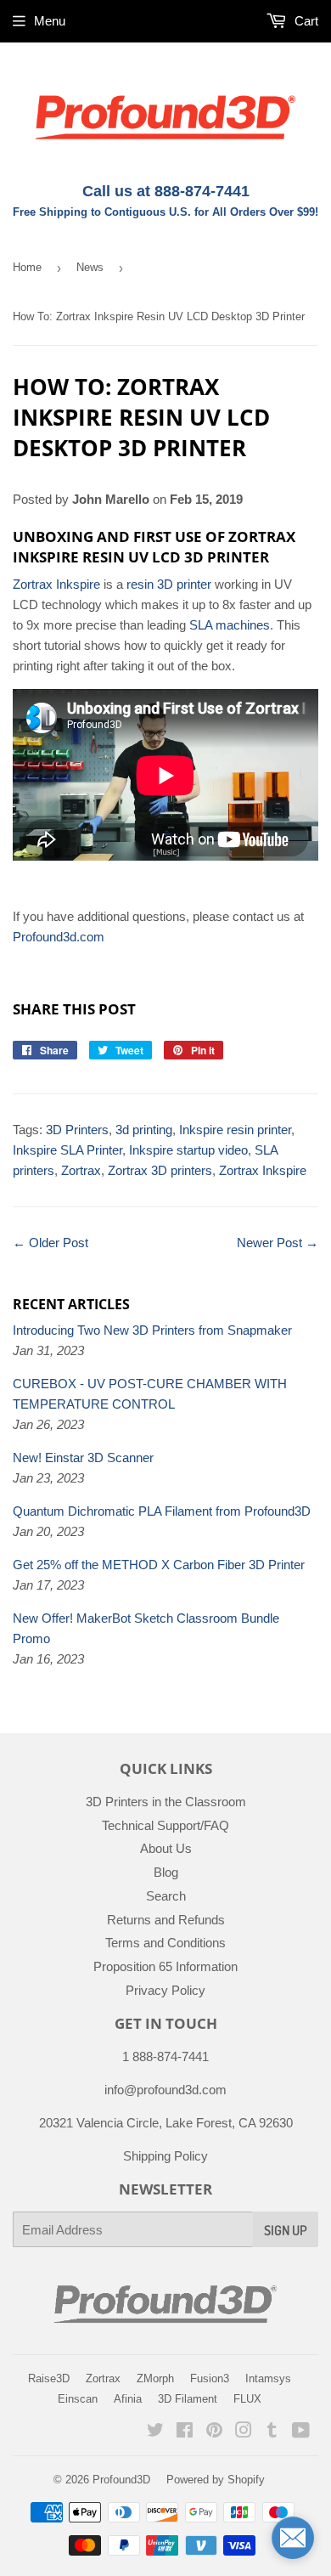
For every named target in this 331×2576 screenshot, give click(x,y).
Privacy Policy (165, 1990)
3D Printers (77, 1130)
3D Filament (188, 2399)
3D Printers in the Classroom (166, 1802)
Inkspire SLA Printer (67, 1150)
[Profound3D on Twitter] (155, 2432)
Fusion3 (210, 2378)
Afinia (128, 2399)
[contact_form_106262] (293, 2538)
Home (27, 267)
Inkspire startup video (188, 1150)
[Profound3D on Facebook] (185, 2432)
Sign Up (286, 2230)
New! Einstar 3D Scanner (83, 1457)
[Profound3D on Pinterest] (214, 2432)
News (90, 267)
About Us (166, 1848)
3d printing (144, 1130)
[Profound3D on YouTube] (301, 2432)
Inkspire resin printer (235, 1130)
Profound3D (121, 2480)
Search (166, 1896)
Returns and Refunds (166, 1920)
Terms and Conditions (165, 1943)
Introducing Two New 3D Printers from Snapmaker (152, 1330)
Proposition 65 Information (165, 1966)
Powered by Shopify (216, 2480)
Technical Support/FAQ (165, 1825)
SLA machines (230, 625)
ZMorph (155, 2378)
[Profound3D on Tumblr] (272, 2432)
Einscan (78, 2399)
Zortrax (81, 1170)
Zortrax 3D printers (160, 1170)
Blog (166, 1872)
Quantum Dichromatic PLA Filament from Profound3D (162, 1511)
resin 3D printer (169, 584)
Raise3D (49, 2378)
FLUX (247, 2399)
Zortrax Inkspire (56, 584)
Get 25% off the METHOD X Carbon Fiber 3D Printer (159, 1565)
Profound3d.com (59, 937)
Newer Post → (278, 1243)
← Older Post (50, 1243)
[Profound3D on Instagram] (244, 2432)
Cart (305, 21)
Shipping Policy (165, 2156)
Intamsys (268, 2378)
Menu (50, 21)
